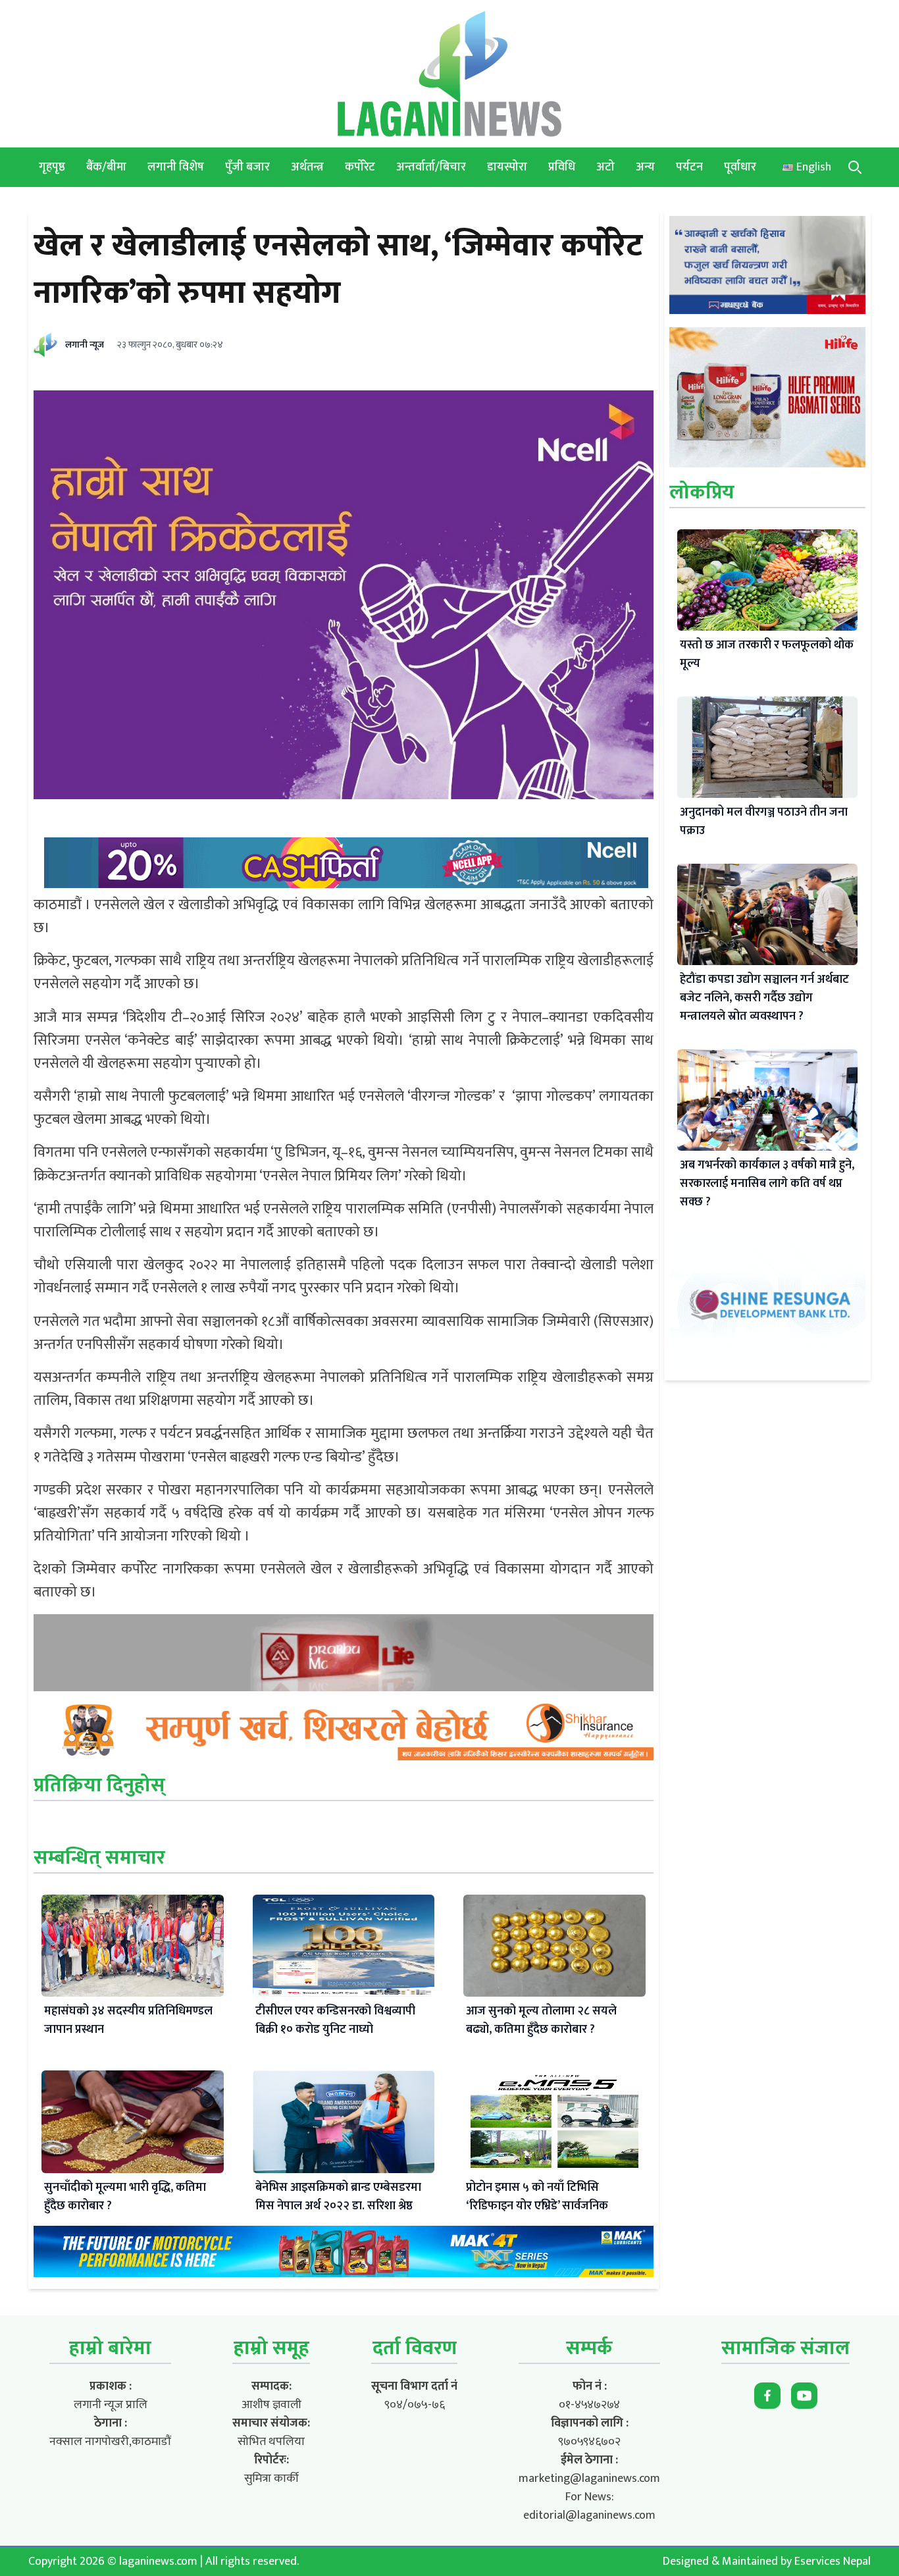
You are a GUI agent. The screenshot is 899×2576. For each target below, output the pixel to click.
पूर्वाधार (740, 167)
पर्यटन (689, 167)
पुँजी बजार (247, 167)
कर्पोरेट (360, 167)
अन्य (645, 167)
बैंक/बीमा (106, 167)
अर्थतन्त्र (307, 167)
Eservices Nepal (833, 2562)
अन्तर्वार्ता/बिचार (431, 167)
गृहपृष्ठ (52, 167)
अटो (605, 167)
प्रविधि (562, 167)
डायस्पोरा (507, 167)
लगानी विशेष (176, 167)
